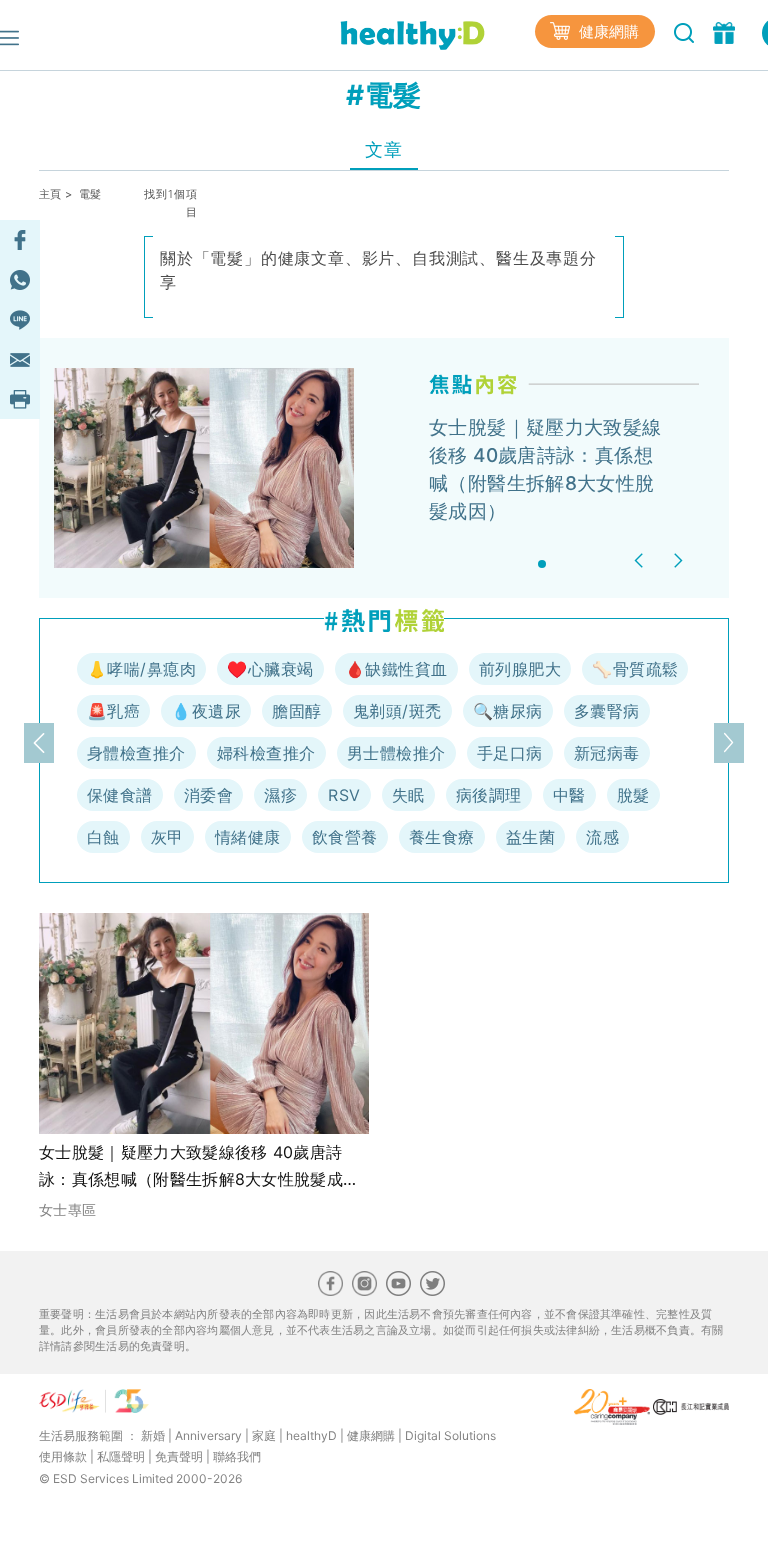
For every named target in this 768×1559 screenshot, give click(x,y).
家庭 (264, 1435)
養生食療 (442, 837)
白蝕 (103, 837)
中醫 (569, 795)
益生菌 (530, 837)
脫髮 (633, 795)
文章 (383, 149)
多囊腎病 (607, 711)
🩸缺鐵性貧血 (396, 669)
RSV (344, 795)
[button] (641, 560)
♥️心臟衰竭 (270, 669)
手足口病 (510, 753)
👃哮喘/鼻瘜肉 (141, 669)
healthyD (311, 1435)
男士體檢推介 (396, 753)
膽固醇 (296, 711)
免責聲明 (179, 1456)
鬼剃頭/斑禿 (397, 711)
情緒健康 (248, 837)
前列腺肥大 (520, 669)
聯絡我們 (237, 1456)
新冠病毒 (607, 753)
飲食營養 (345, 837)
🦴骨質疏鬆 (635, 669)
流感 (602, 837)
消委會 (208, 795)
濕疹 (280, 795)
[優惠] (726, 31)
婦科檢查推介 (266, 753)
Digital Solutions (450, 1435)
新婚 (153, 1435)
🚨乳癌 (113, 711)
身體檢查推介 (136, 753)
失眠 (408, 795)
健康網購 (607, 31)
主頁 (50, 194)
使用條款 (63, 1456)
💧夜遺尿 (206, 711)
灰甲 (167, 837)
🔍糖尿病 (508, 711)
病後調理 (489, 795)
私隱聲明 (121, 1456)
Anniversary (208, 1435)
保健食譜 (120, 795)
